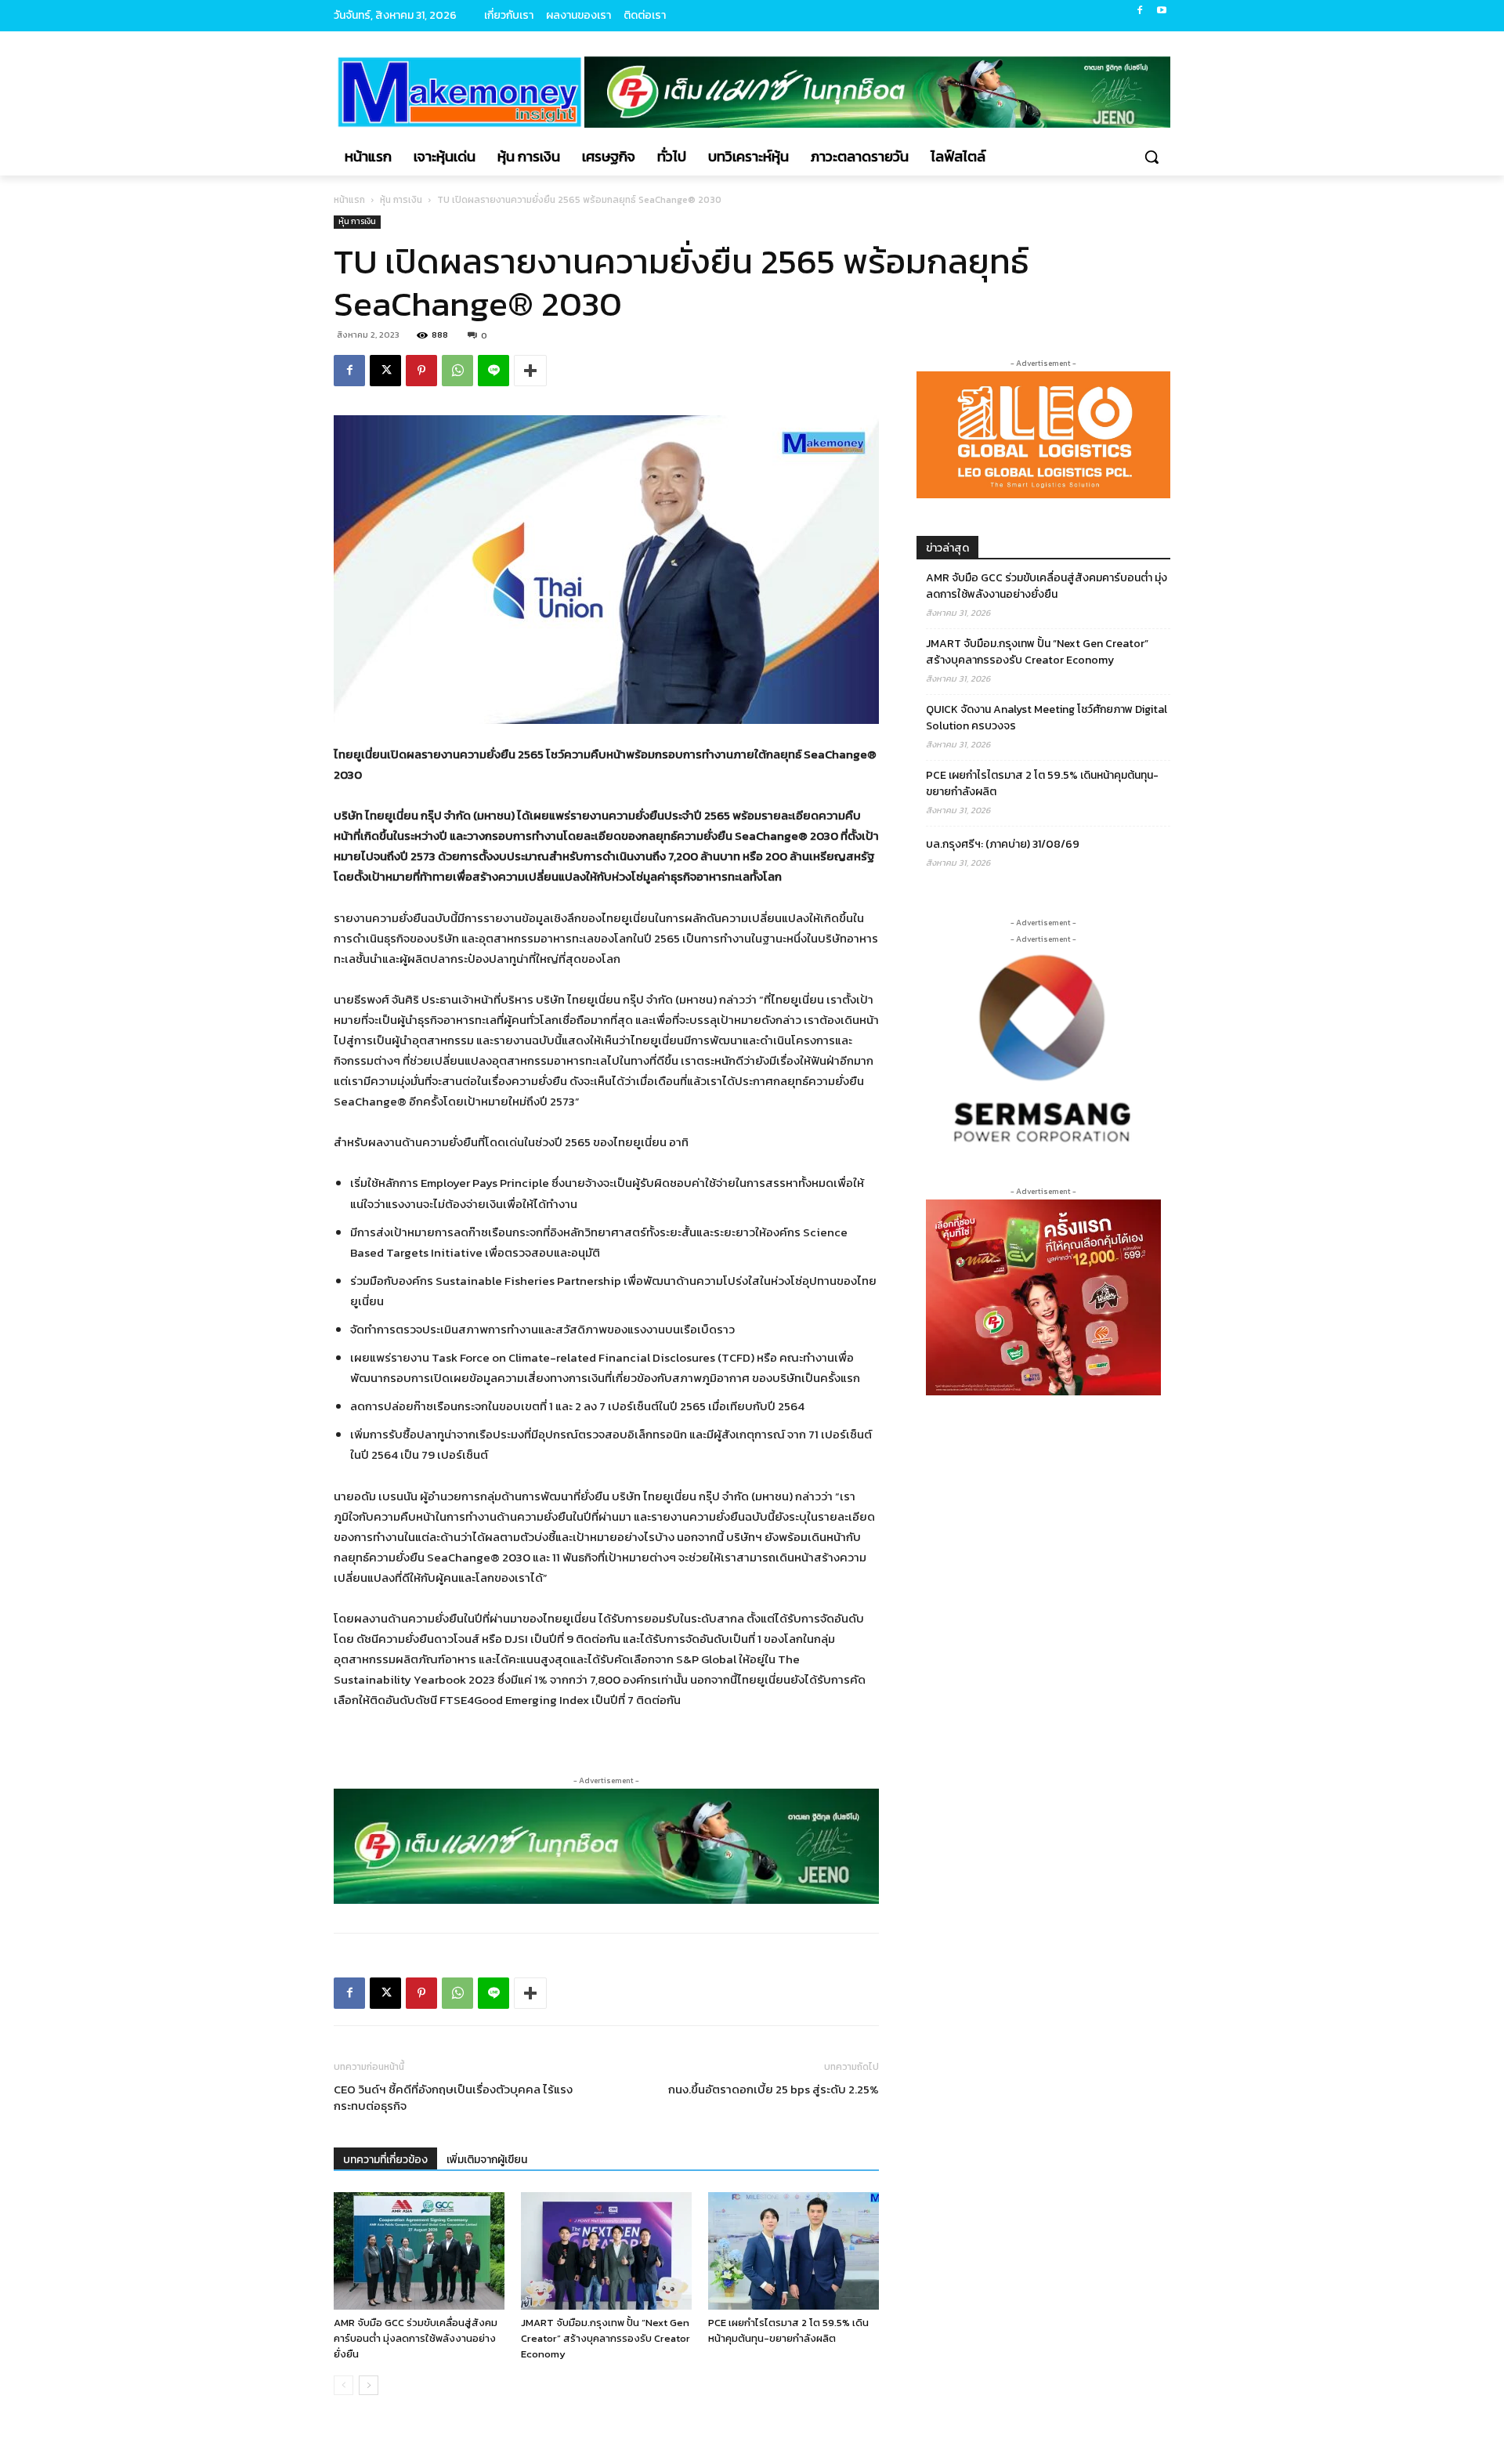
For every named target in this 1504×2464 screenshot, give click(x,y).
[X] (385, 371)
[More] (530, 371)
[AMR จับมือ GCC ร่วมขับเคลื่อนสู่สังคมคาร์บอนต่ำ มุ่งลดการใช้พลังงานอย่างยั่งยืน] (419, 2251)
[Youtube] (1161, 11)
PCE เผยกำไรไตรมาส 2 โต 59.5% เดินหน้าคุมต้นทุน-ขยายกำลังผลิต (788, 2330)
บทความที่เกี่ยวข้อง (385, 2160)
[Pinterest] (421, 371)
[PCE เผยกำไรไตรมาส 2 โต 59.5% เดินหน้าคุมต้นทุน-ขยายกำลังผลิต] (794, 2251)
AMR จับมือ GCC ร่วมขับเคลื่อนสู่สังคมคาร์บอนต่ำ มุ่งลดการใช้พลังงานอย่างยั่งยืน (416, 2338)
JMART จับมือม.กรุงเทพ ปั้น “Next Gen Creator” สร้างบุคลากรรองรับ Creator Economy (606, 2338)
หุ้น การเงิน (401, 200)
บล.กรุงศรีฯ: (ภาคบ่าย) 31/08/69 (1003, 844)
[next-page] (369, 2385)
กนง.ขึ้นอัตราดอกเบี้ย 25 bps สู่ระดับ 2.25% (774, 2089)
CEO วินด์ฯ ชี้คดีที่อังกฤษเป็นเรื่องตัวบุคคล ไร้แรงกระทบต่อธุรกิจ (453, 2097)
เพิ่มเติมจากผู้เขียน (487, 2160)
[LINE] (493, 371)
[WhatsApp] (457, 371)
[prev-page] (343, 2385)
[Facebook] (1139, 11)
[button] (1151, 157)
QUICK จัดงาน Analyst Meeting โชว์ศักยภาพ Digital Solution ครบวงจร (1047, 718)
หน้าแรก (349, 200)
